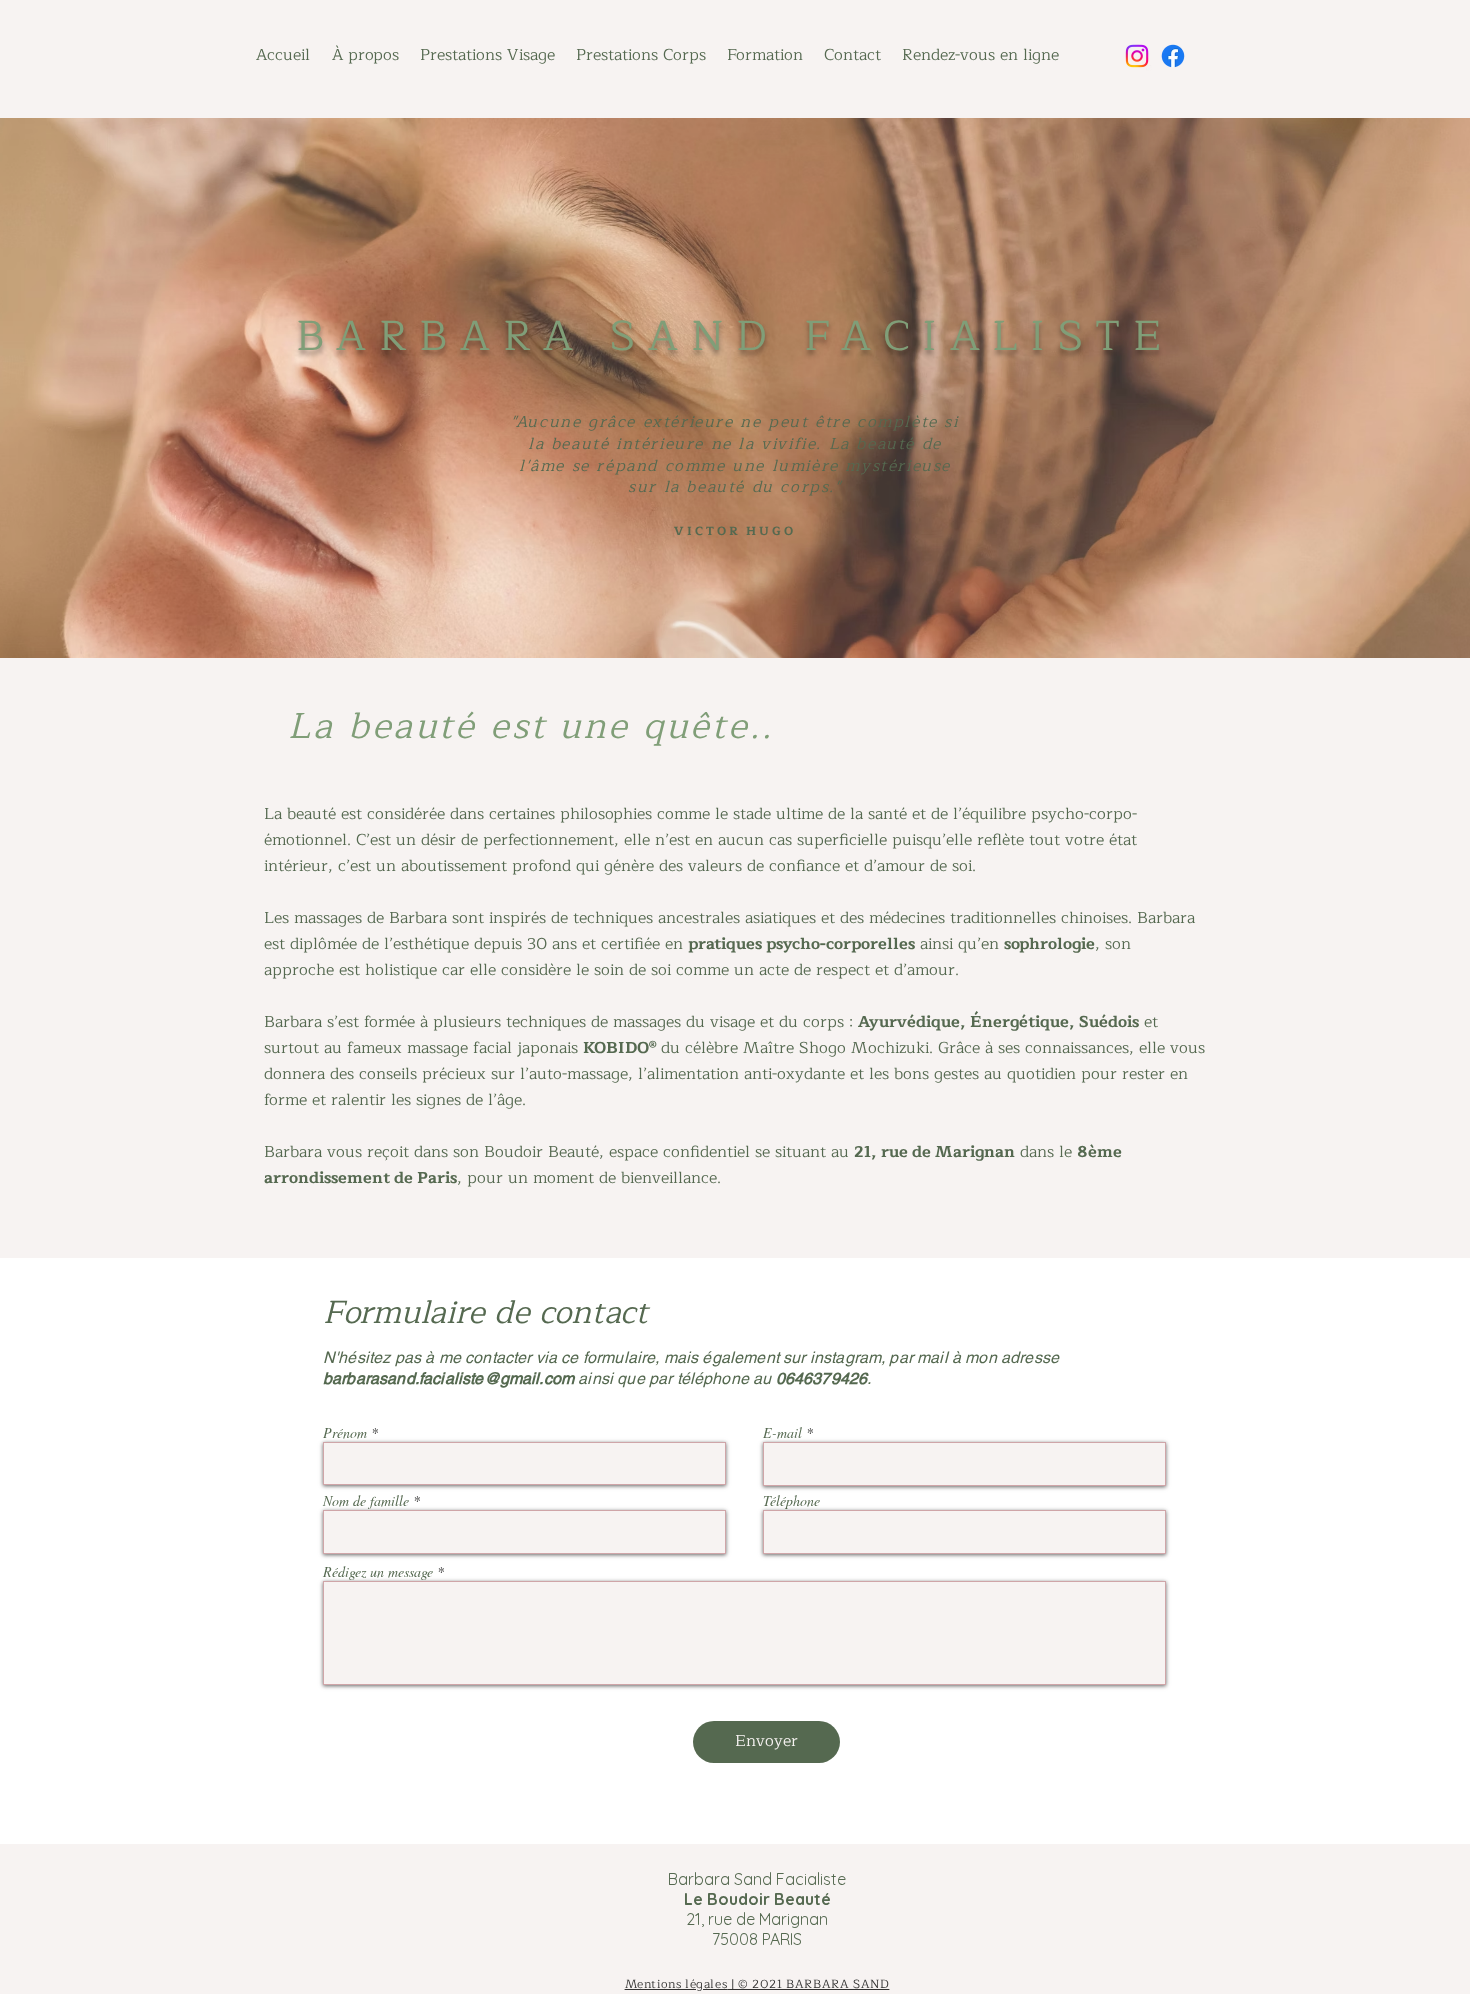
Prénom (345, 1433)
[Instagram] (1137, 56)
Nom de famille (366, 1501)
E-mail (782, 1433)
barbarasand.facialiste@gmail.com (448, 1378)
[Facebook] (1173, 56)
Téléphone (791, 1501)
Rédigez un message (378, 1572)
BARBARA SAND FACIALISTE (735, 336)
